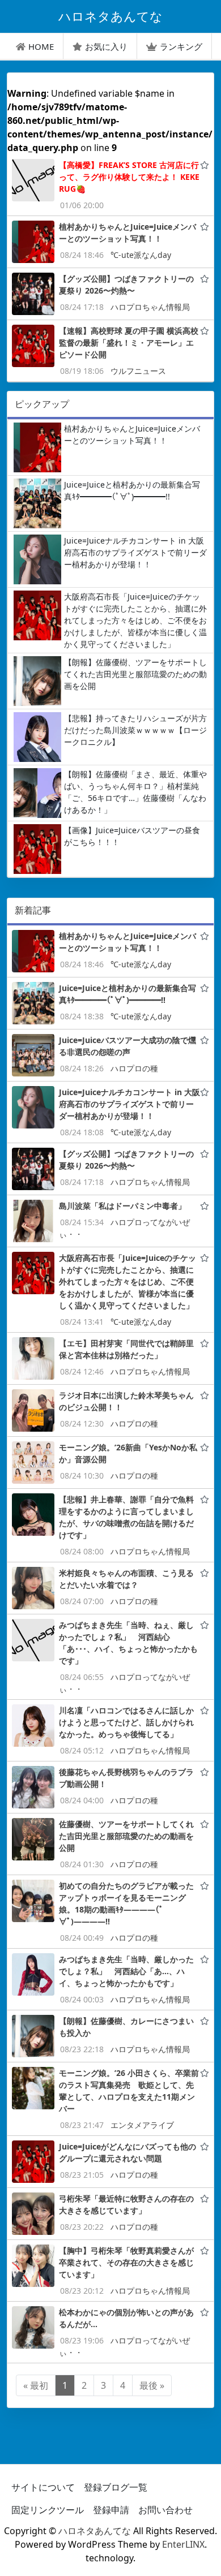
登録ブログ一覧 (116, 2487)
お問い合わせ (165, 2510)
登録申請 (111, 2510)
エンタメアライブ (142, 2125)
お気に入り (106, 46)
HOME (41, 46)
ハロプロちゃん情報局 (150, 307)
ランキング (181, 46)
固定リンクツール (48, 2510)
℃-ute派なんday (141, 255)
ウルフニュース (138, 371)
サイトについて (43, 2487)
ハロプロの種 (134, 1068)
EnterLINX (183, 2544)
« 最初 (36, 2385)
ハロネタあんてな (95, 2531)
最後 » (152, 2385)
